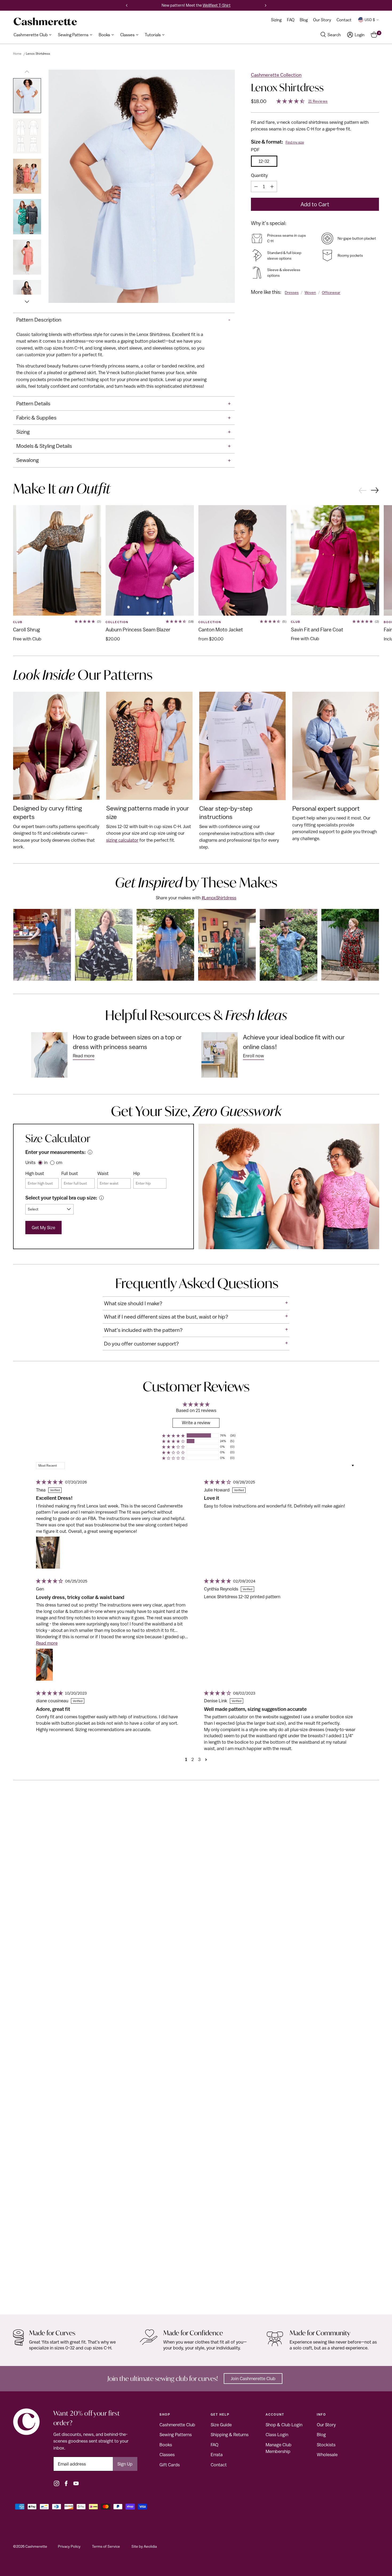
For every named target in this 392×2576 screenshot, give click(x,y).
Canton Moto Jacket (221, 630)
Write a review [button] (196, 1423)
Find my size (295, 142)
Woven (310, 292)
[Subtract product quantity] (256, 187)
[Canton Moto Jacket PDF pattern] (243, 560)
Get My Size (43, 1228)
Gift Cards (170, 2465)
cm (59, 1162)
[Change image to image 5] (27, 257)
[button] (173, 1436)
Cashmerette (36, 2546)
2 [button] (193, 1759)
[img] (49, 1482)
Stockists (326, 2445)
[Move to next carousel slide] (375, 491)
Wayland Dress (29, 2299)
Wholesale (327, 2455)
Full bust (70, 1173)
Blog (321, 2435)
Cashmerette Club (177, 2425)
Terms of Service (106, 2546)
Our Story (326, 2425)
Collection (117, 622)
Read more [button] (47, 1643)
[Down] (27, 299)
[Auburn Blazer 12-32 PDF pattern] (150, 560)
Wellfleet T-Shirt (217, 5)
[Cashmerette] (45, 21)
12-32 (264, 161)
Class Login (277, 2435)
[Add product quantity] (272, 187)
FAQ (215, 2445)
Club (18, 622)
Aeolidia (150, 2546)
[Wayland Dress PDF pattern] (196, 2056)
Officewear (331, 292)
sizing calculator (122, 840)
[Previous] (127, 5)
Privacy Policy (69, 2546)
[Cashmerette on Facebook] (66, 2483)
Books (166, 2445)
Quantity (259, 175)
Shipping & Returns (230, 2435)
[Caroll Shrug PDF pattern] (57, 560)
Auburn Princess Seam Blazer (138, 630)
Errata (217, 2455)
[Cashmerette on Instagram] (57, 2483)
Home (17, 54)
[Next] (266, 5)
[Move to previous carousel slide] (362, 490)
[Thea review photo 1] (48, 1553)
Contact (219, 2465)
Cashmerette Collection (276, 75)
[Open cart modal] (374, 35)
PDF (255, 150)
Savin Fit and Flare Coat (317, 630)
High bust (35, 1173)
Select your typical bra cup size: (61, 1198)
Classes (167, 2455)
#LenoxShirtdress (219, 898)
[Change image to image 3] (27, 176)
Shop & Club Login (284, 2425)
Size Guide (221, 2425)
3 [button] (199, 1759)
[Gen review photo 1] (44, 1665)
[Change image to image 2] (27, 136)
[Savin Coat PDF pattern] (335, 560)
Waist (103, 1173)
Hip (137, 1173)
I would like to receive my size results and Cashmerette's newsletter (126, 309)
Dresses (292, 292)
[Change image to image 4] (27, 217)
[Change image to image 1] (27, 96)
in (46, 1162)
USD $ (370, 20)
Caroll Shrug (27, 630)
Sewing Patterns (176, 2435)
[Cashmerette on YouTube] (76, 2483)
